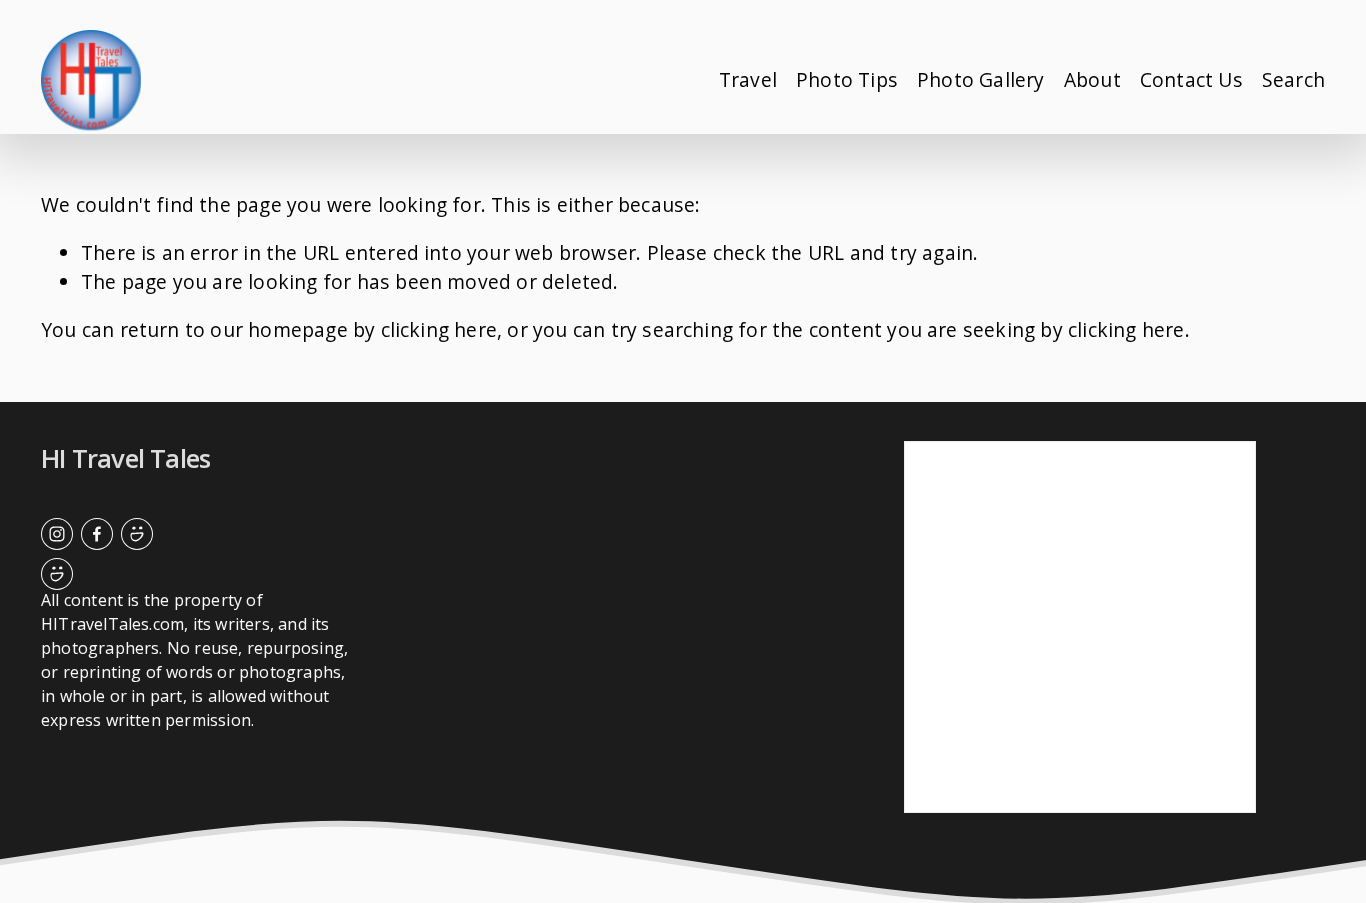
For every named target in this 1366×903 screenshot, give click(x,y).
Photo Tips (847, 79)
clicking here (439, 329)
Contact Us (1191, 79)
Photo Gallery (981, 79)
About (1092, 79)
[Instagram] (57, 534)
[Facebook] (97, 534)
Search (1293, 79)
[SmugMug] (137, 534)
